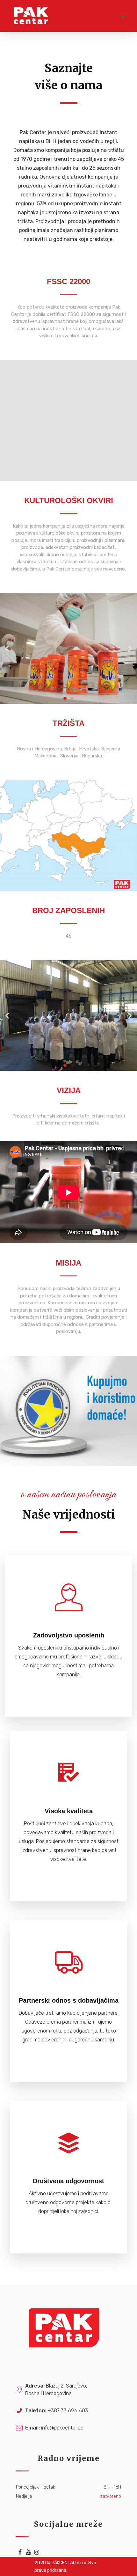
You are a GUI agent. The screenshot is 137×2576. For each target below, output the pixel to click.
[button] (65, 698)
